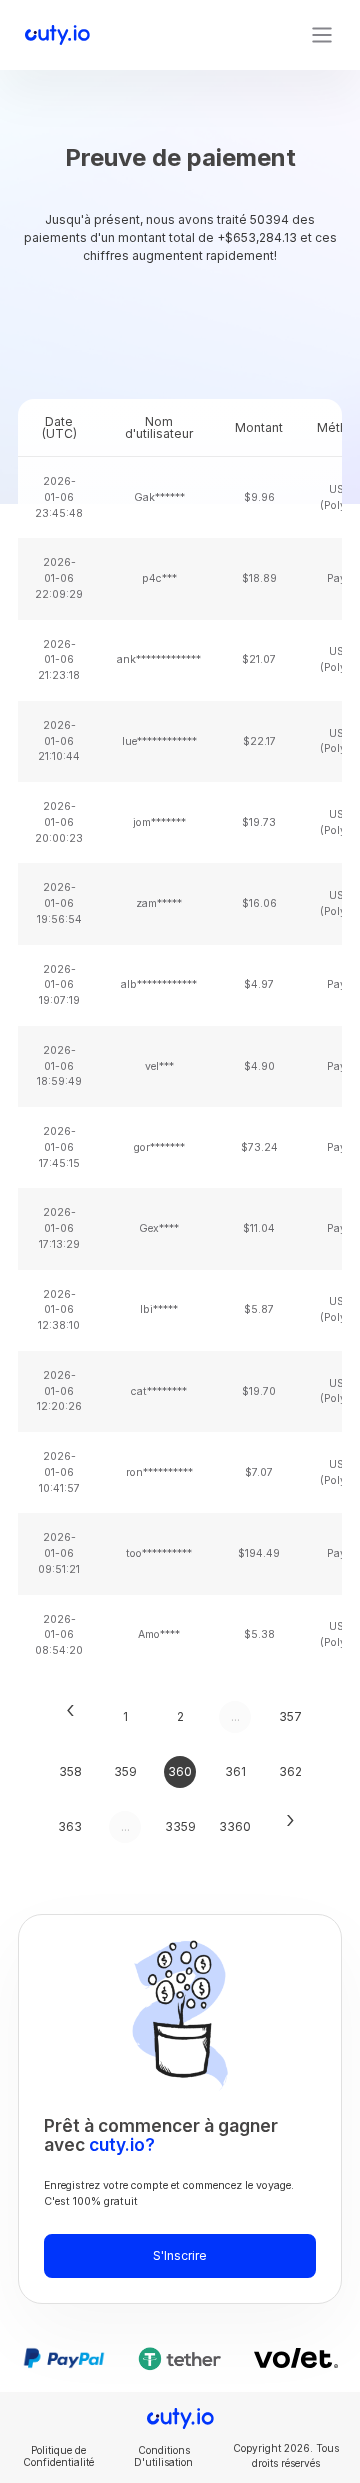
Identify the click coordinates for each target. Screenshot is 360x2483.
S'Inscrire (180, 2255)
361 (235, 1771)
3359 (180, 1826)
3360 (235, 1826)
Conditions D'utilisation (163, 2456)
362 (290, 1771)
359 (125, 1771)
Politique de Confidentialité (58, 2456)
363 (70, 1826)
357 (290, 1716)
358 (70, 1771)
